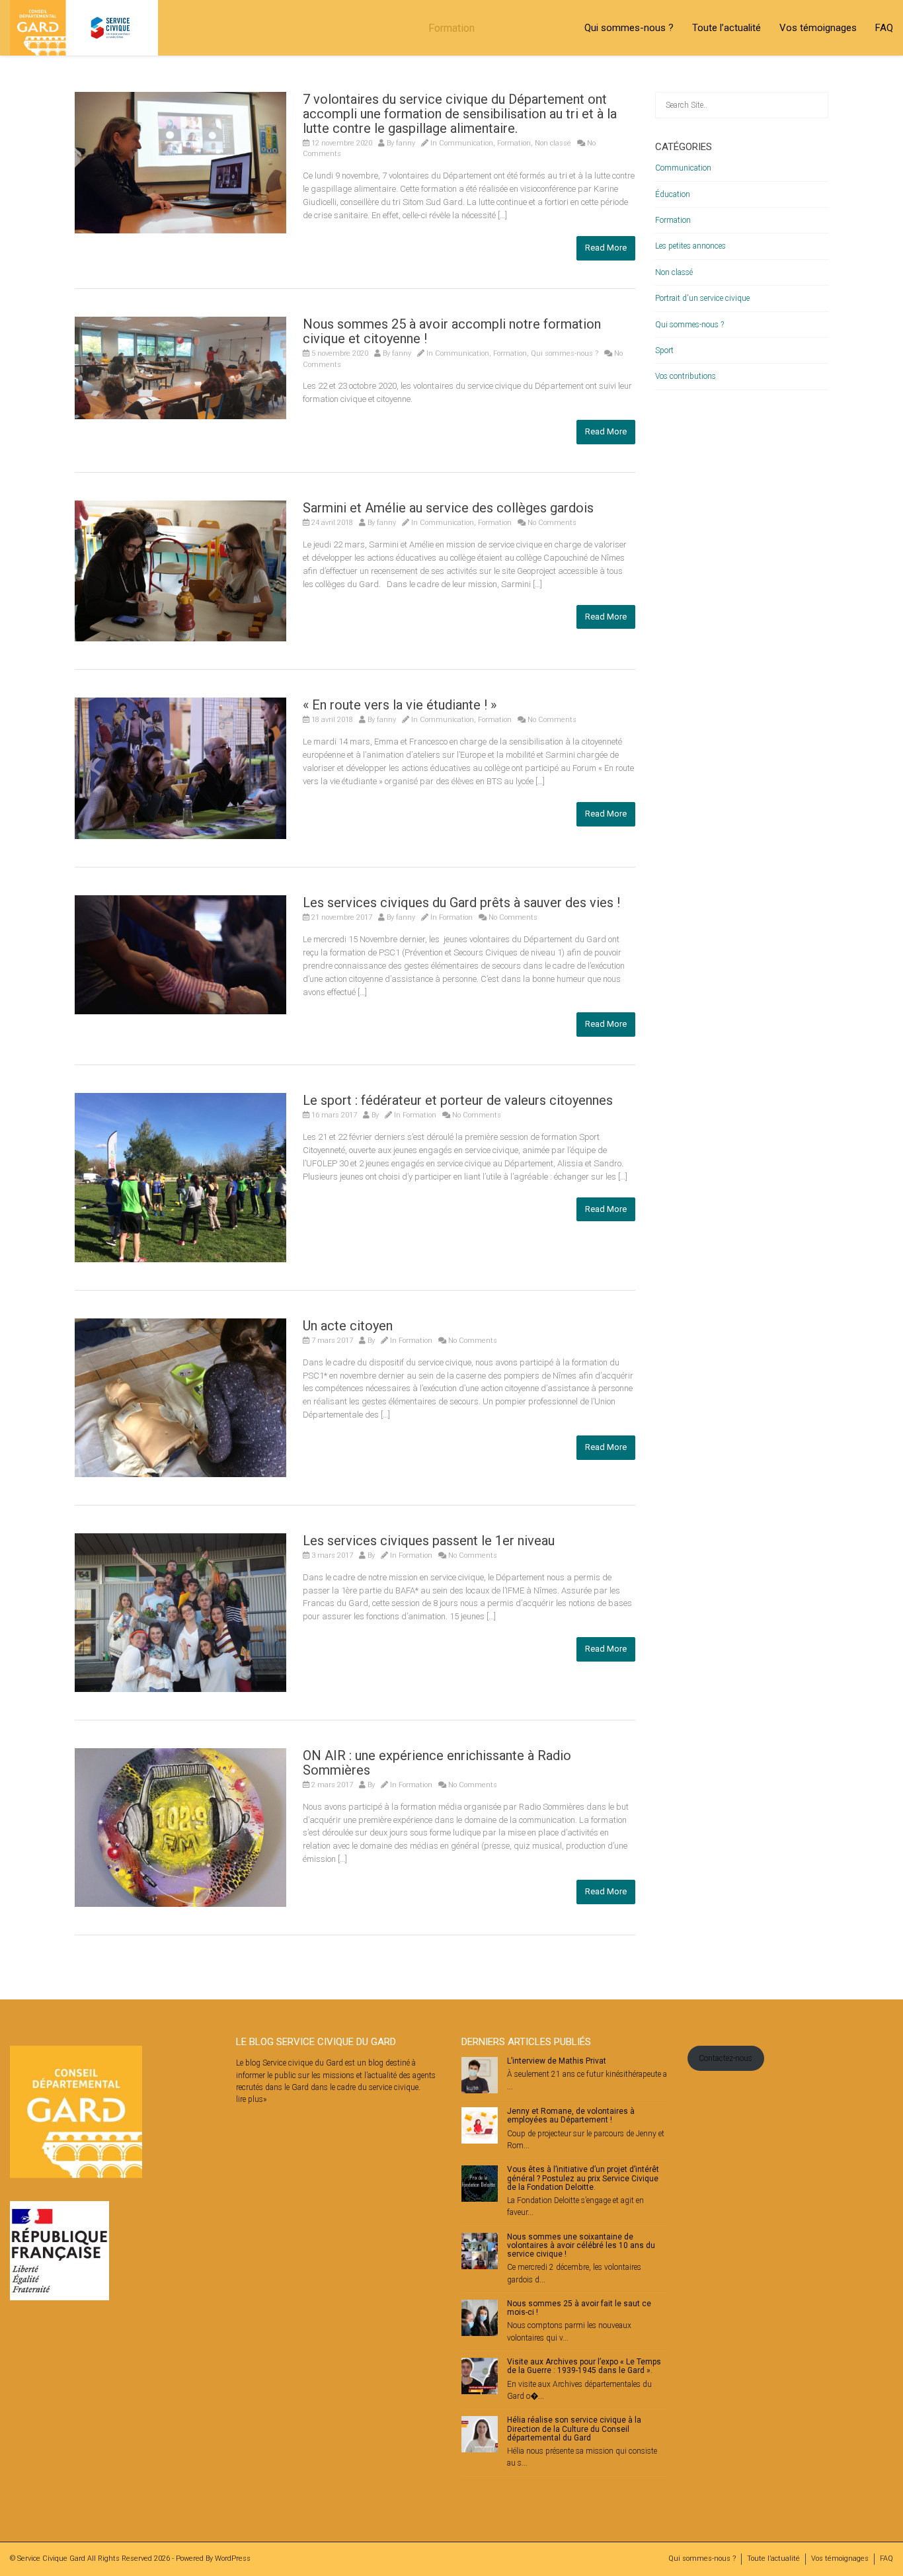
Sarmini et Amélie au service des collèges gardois (448, 508)
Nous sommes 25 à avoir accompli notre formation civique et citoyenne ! (452, 331)
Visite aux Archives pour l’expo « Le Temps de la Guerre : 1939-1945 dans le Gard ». (584, 2366)
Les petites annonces (690, 246)
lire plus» (251, 2099)
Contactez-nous (726, 2058)
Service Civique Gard (51, 2558)
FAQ (884, 28)
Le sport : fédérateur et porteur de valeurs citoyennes (458, 1100)
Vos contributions (686, 376)
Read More (606, 248)
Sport (664, 350)
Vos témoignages (818, 28)
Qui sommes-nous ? (629, 28)
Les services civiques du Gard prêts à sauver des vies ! (461, 903)
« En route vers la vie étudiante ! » (400, 705)
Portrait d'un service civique (702, 298)
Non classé (553, 143)
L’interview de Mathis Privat (557, 2061)
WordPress (233, 2558)
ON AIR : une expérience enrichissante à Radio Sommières (437, 1763)
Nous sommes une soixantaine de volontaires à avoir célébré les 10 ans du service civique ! (581, 2245)
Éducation (673, 194)
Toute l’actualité (726, 28)
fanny (406, 143)
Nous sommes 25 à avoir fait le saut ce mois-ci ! (579, 2308)
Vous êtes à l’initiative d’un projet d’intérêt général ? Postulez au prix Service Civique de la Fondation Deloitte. (583, 2178)
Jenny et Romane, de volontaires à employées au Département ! (571, 2115)
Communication (466, 143)
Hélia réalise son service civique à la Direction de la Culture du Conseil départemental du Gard (574, 2429)
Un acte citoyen (348, 1326)
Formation (514, 143)
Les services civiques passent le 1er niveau (429, 1541)
